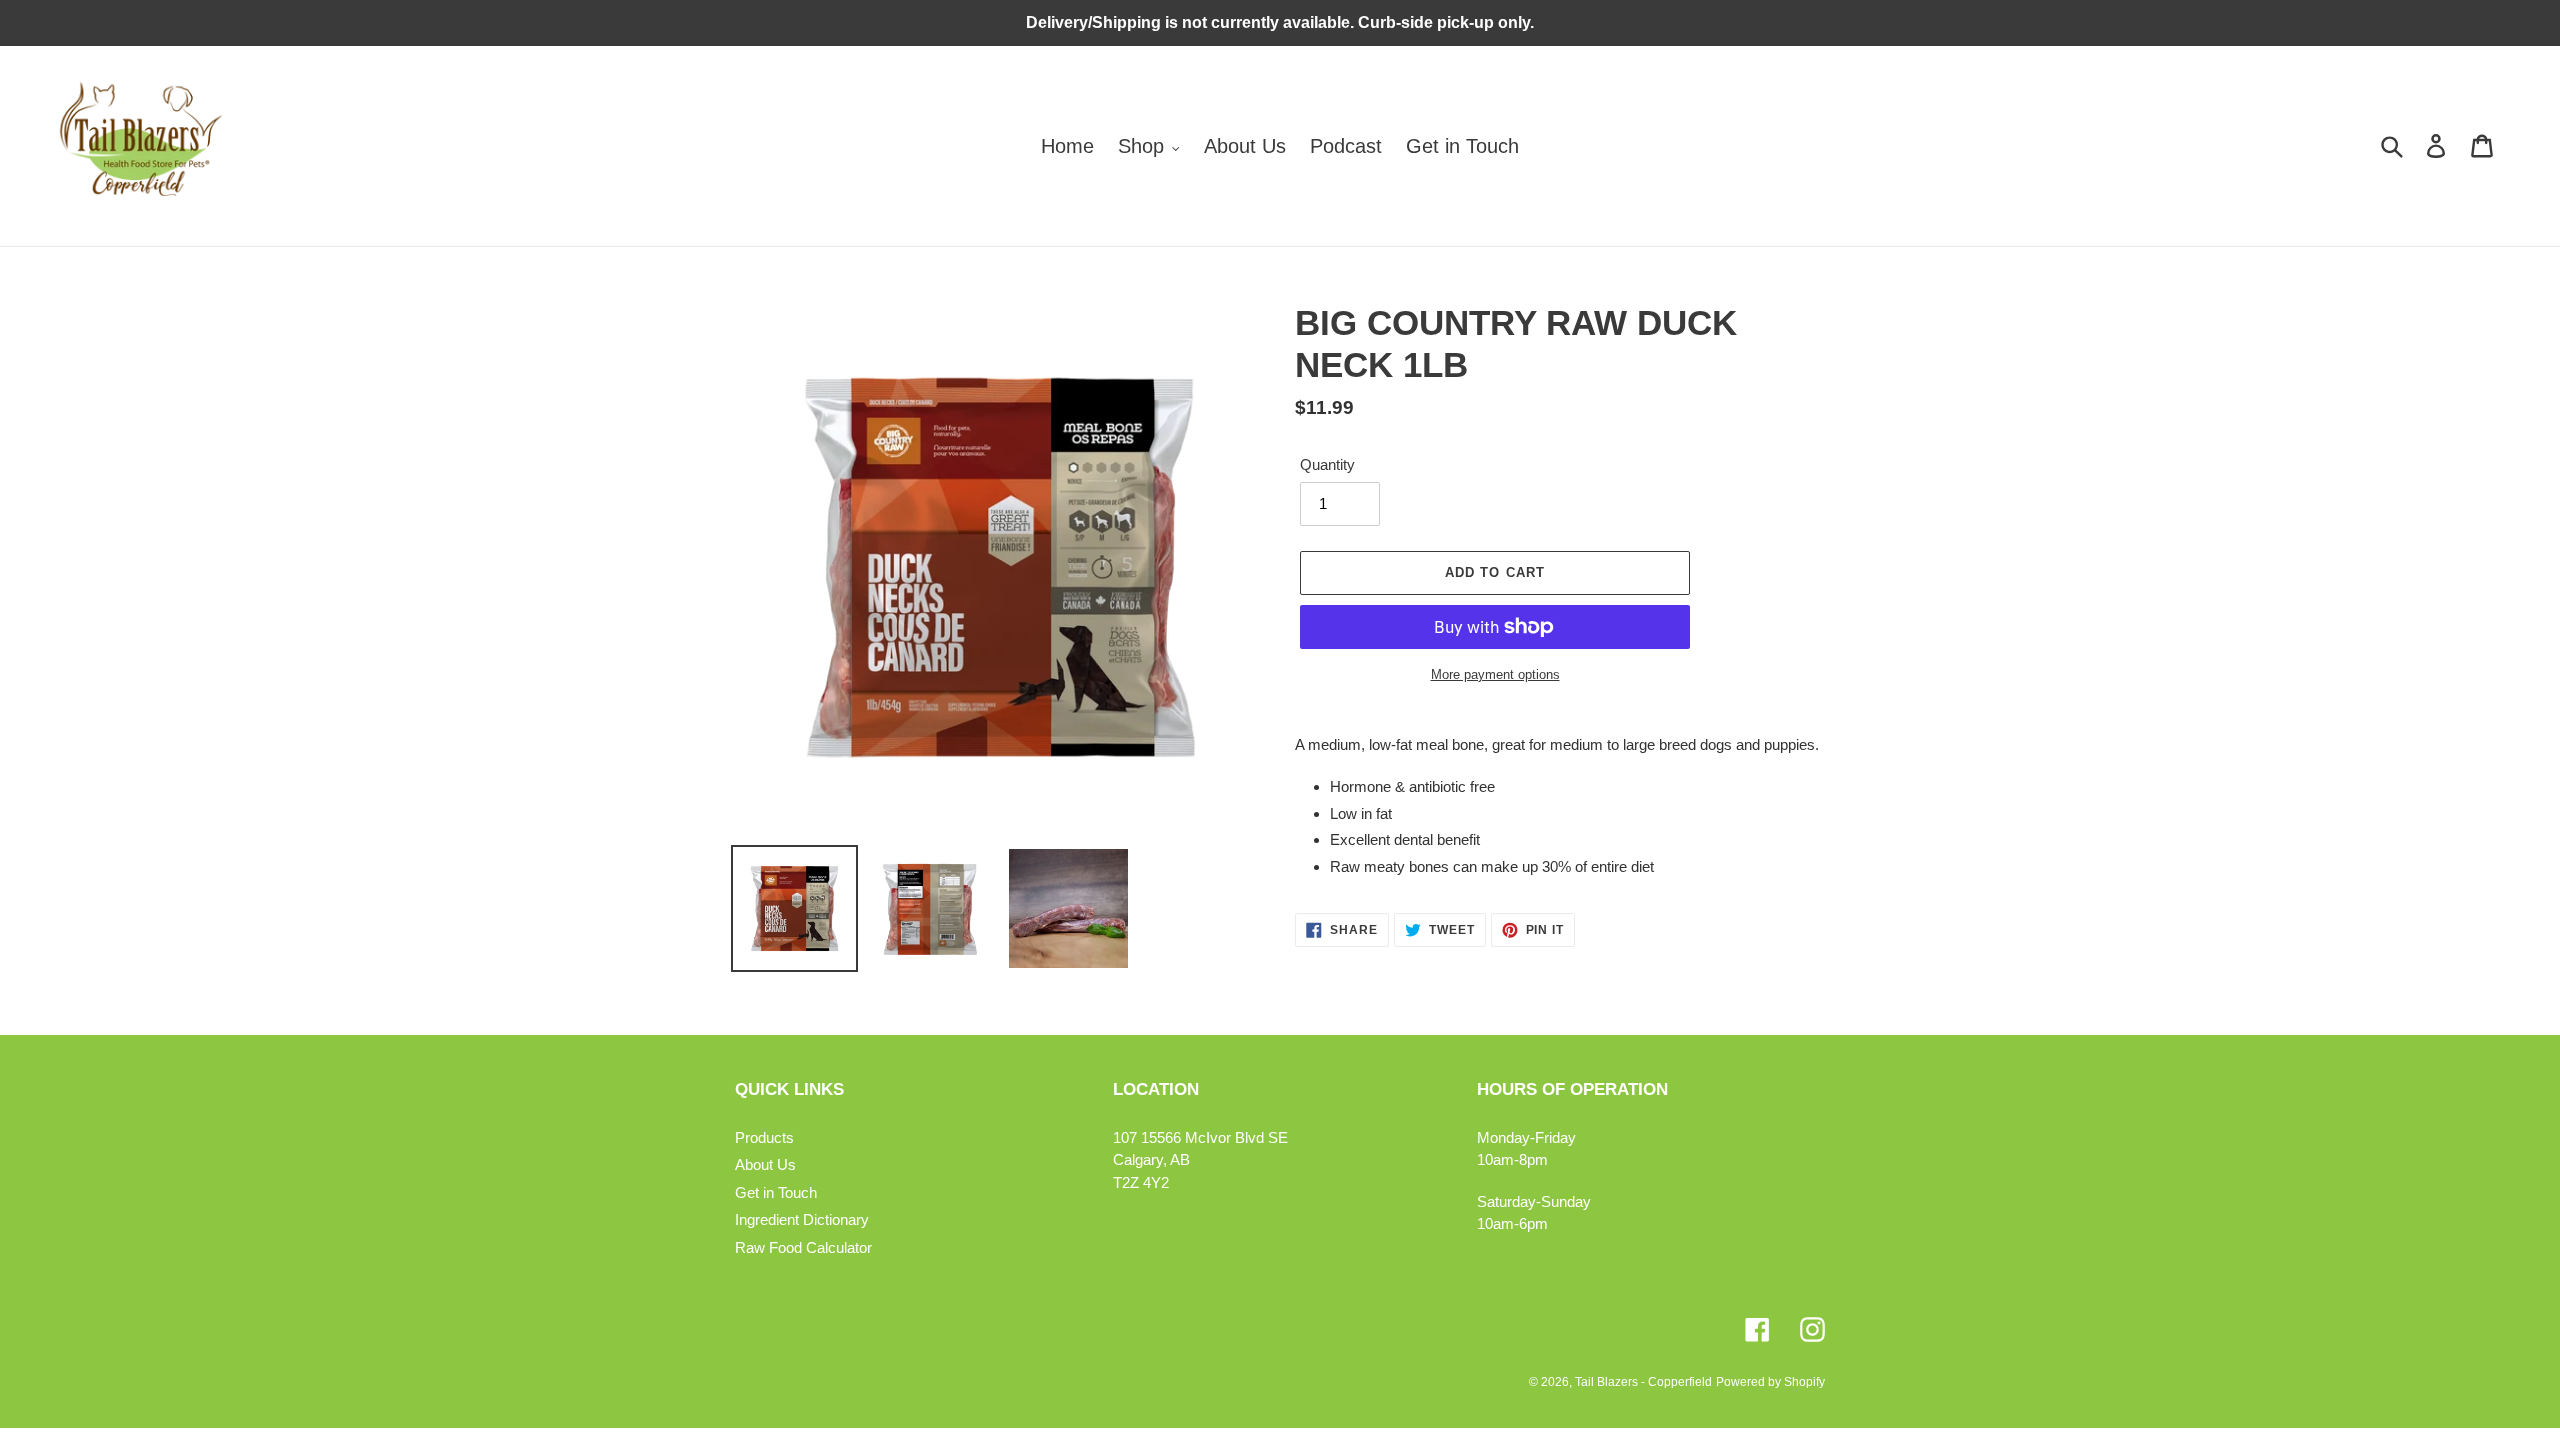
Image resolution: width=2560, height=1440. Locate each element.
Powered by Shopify (1770, 1382)
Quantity (1327, 464)
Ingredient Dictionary (802, 1219)
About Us (765, 1164)
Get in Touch (776, 1192)
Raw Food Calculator (803, 1247)
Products (764, 1137)
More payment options (1495, 674)
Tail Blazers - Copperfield (1643, 1382)
